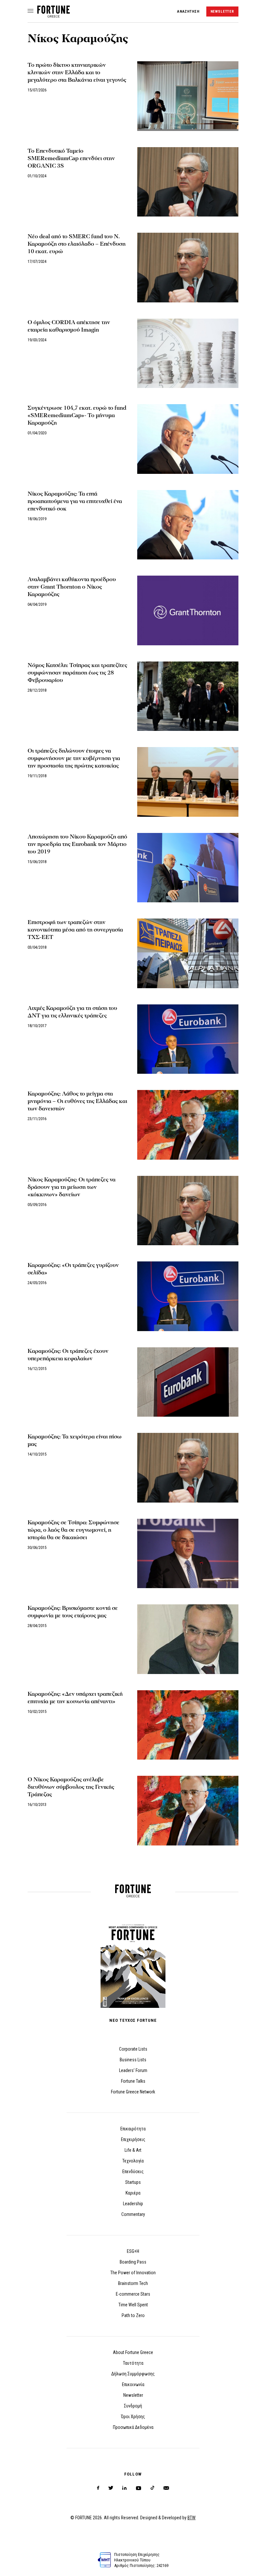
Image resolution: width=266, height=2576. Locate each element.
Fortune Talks (133, 2081)
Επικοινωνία (133, 2384)
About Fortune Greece (133, 2352)
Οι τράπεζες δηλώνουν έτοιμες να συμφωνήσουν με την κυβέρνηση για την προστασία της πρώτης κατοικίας (74, 758)
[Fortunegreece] (54, 16)
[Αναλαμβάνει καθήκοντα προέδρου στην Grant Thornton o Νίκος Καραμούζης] (188, 610)
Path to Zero (133, 2315)
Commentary (133, 2214)
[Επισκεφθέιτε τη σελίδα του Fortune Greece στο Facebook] (98, 2488)
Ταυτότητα (133, 2363)
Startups (133, 2182)
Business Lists (133, 2060)
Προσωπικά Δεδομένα (133, 2427)
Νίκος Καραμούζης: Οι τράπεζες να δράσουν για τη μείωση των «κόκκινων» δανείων (72, 1187)
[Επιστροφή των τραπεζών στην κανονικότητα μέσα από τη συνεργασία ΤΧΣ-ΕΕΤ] (188, 953)
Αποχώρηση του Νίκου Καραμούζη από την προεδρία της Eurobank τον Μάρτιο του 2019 (77, 844)
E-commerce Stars (133, 2294)
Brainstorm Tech (133, 2283)
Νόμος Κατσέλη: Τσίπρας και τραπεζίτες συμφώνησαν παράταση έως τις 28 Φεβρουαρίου (77, 673)
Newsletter (133, 2395)
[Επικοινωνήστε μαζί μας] (166, 2488)
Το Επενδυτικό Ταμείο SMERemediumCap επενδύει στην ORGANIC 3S (71, 158)
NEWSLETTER (222, 12)
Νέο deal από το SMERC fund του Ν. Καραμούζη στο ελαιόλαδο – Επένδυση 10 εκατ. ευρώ (77, 244)
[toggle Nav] (30, 11)
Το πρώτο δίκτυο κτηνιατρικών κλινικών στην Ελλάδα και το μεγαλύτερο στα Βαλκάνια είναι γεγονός (77, 72)
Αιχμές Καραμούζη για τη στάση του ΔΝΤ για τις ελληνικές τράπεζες (72, 1012)
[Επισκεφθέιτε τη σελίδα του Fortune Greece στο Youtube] (139, 2489)
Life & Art (133, 2150)
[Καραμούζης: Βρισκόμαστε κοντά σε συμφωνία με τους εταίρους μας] (188, 1639)
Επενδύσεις (133, 2172)
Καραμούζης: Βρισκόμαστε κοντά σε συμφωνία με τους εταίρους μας (73, 1612)
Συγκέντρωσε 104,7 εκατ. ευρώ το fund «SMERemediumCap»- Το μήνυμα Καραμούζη (77, 415)
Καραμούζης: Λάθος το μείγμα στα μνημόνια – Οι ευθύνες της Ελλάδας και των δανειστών (77, 1101)
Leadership (133, 2204)
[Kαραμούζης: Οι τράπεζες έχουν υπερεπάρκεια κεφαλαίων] (188, 1382)
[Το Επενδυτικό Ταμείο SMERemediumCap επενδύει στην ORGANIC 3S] (188, 182)
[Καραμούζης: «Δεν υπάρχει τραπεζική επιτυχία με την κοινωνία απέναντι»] (188, 1725)
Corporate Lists (133, 2049)
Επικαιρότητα (133, 2129)
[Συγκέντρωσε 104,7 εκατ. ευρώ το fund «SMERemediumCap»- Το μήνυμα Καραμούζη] (188, 439)
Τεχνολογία (133, 2161)
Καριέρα (133, 2193)
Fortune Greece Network (133, 2092)
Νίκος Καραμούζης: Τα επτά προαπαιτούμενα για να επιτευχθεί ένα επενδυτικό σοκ (75, 501)
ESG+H (133, 2251)
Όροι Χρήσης (133, 2417)
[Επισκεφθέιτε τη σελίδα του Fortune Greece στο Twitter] (111, 2488)
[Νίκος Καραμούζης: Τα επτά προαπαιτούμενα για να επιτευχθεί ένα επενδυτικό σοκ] (188, 525)
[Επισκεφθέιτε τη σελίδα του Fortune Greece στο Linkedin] (124, 2488)
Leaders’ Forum (133, 2070)
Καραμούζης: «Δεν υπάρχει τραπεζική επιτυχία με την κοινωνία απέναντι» (75, 1698)
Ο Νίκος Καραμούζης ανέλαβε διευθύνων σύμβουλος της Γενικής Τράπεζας (71, 1787)
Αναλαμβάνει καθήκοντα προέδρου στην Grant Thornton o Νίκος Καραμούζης (72, 587)
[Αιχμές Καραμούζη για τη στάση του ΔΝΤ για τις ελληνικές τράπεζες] (188, 1039)
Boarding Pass (133, 2262)
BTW (192, 2518)
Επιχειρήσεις (133, 2139)
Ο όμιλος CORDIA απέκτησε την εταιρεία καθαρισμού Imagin (69, 326)
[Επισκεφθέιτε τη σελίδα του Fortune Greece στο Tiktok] (152, 2488)
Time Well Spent (133, 2305)
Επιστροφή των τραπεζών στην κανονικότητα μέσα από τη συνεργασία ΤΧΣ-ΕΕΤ (75, 930)
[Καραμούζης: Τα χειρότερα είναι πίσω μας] (188, 1468)
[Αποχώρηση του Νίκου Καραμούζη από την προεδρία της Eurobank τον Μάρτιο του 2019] (188, 868)
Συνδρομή (133, 2406)
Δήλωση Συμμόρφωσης (133, 2374)
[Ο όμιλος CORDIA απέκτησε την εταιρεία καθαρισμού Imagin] (188, 353)
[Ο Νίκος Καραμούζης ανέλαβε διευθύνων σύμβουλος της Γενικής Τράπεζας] (188, 1811)
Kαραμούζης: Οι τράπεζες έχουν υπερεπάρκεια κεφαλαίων (68, 1355)
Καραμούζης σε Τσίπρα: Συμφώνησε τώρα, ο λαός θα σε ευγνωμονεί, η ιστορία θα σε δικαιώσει (73, 1530)
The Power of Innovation (133, 2273)
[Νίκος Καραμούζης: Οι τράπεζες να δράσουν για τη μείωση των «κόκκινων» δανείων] (188, 1211)
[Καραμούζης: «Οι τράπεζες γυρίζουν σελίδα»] (188, 1296)
